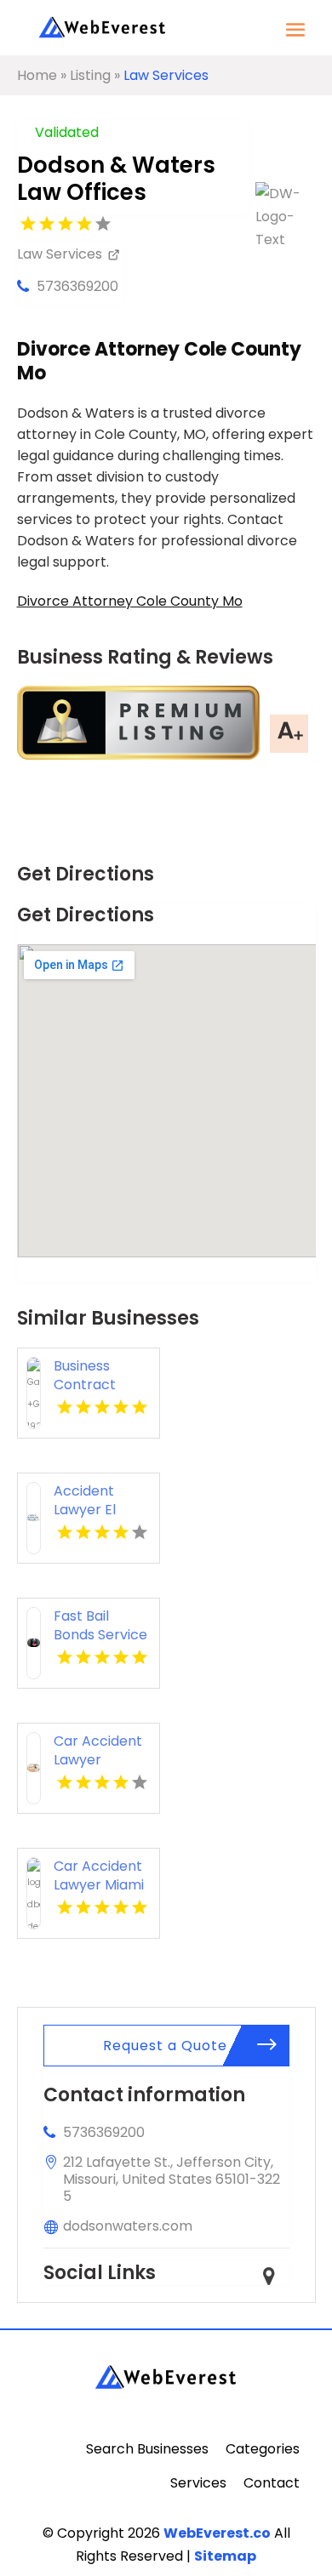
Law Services (166, 75)
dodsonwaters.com (128, 2226)
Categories (263, 2449)
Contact (272, 2483)
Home (37, 75)
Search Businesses (147, 2449)
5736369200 (77, 286)
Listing (90, 75)
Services (198, 2483)
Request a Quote (165, 2046)
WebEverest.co (217, 2533)
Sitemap (225, 2556)
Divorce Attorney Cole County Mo (130, 601)
